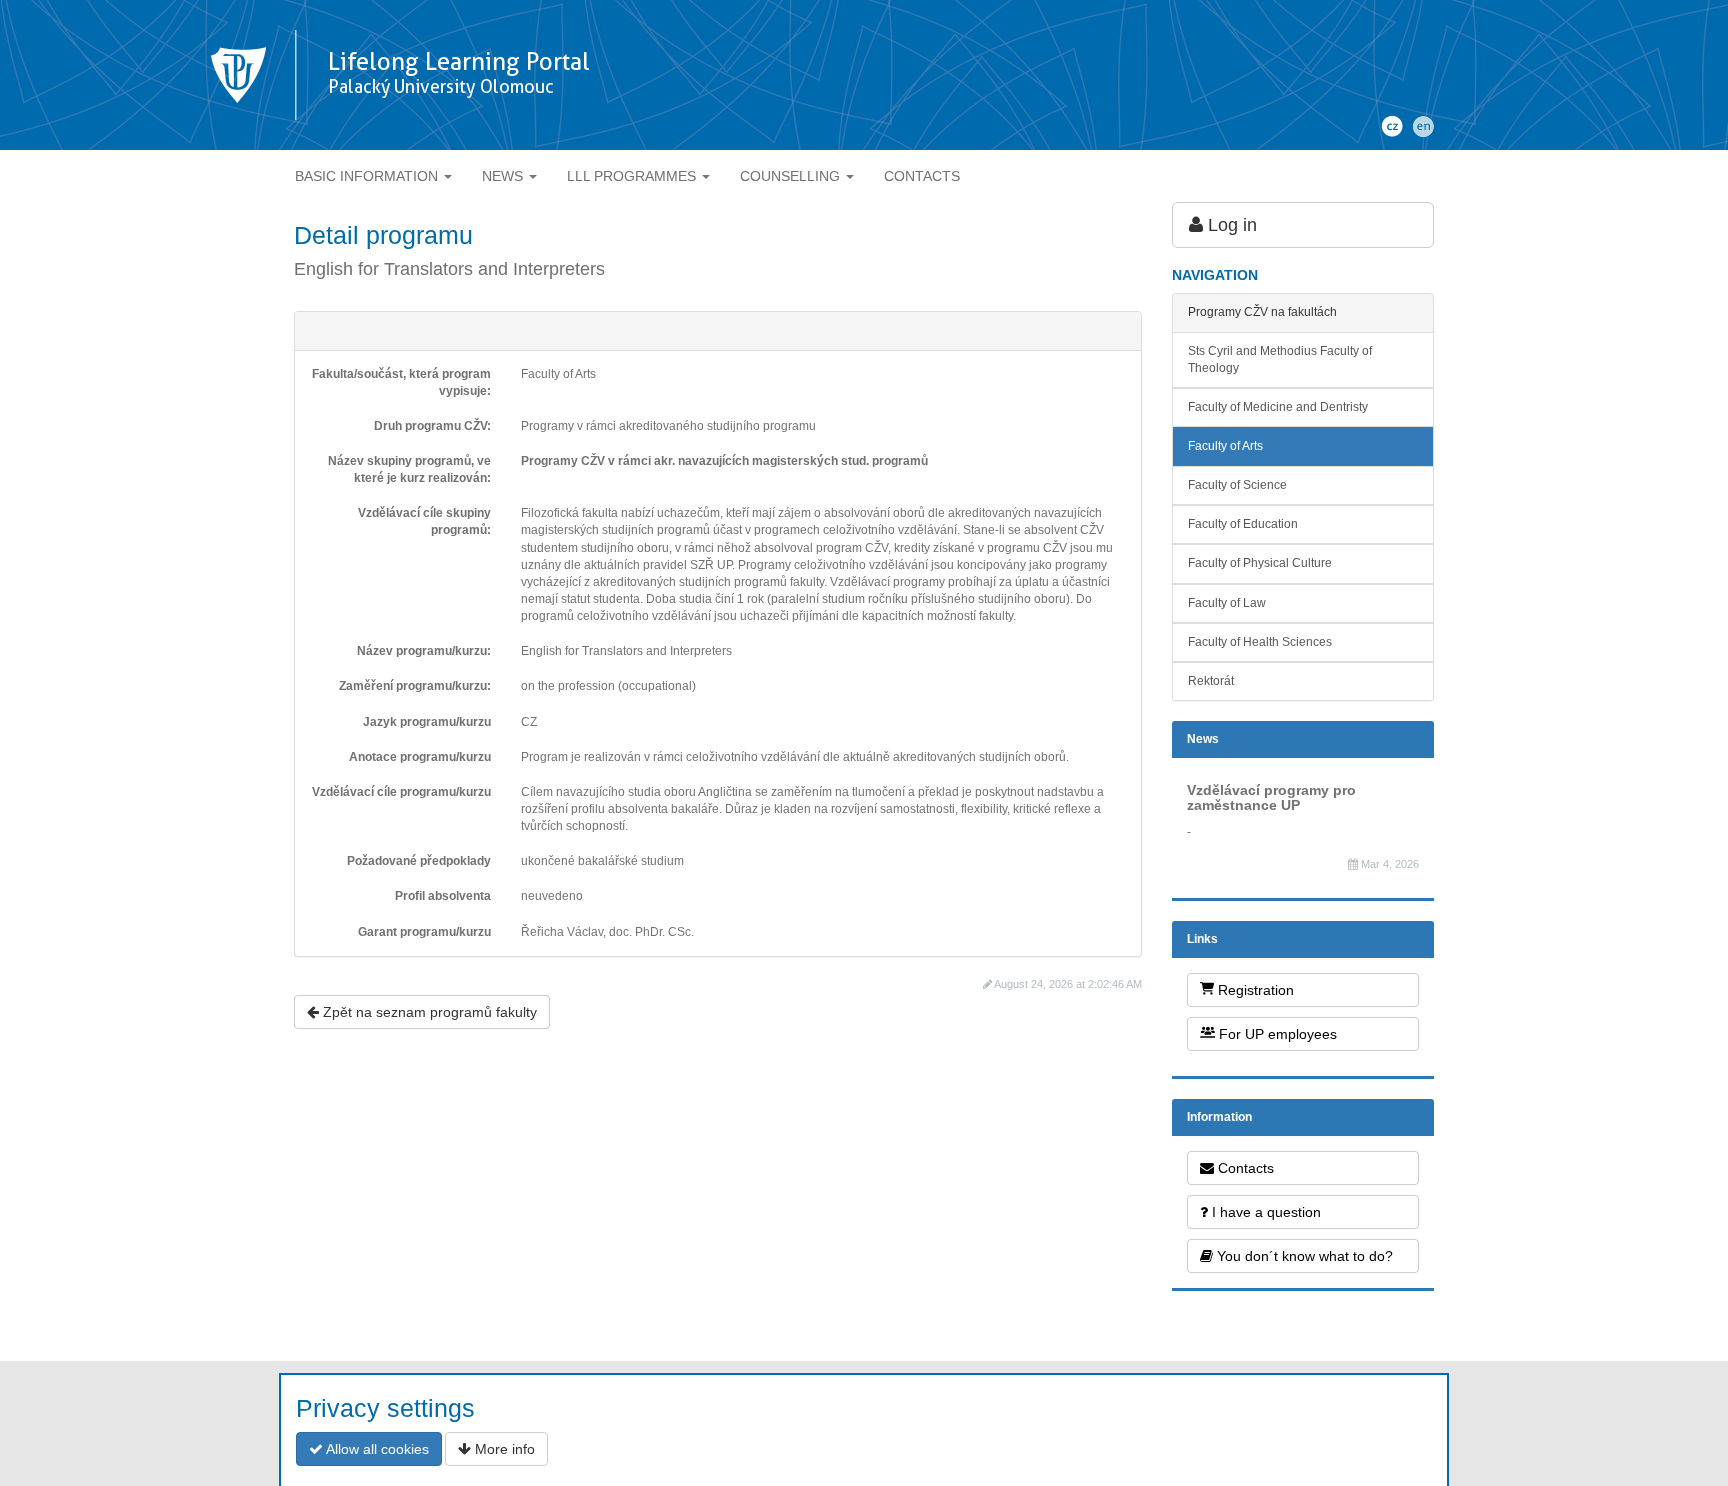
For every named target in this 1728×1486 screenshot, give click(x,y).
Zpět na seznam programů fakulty (428, 1012)
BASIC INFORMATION (368, 176)
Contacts (1244, 1168)
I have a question (1264, 1212)
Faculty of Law (1227, 603)
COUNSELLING (792, 176)
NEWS (504, 176)
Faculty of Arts (1225, 446)
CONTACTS (922, 176)
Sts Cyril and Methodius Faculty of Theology (1280, 359)
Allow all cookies (376, 1449)
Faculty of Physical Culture (1260, 563)
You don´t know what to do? (1303, 1256)
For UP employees (1276, 1034)
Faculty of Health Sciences (1260, 642)
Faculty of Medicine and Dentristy (1278, 407)
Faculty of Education (1243, 524)
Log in (1230, 225)
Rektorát (1211, 681)
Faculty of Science (1237, 485)
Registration (1254, 990)
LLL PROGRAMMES (633, 176)
